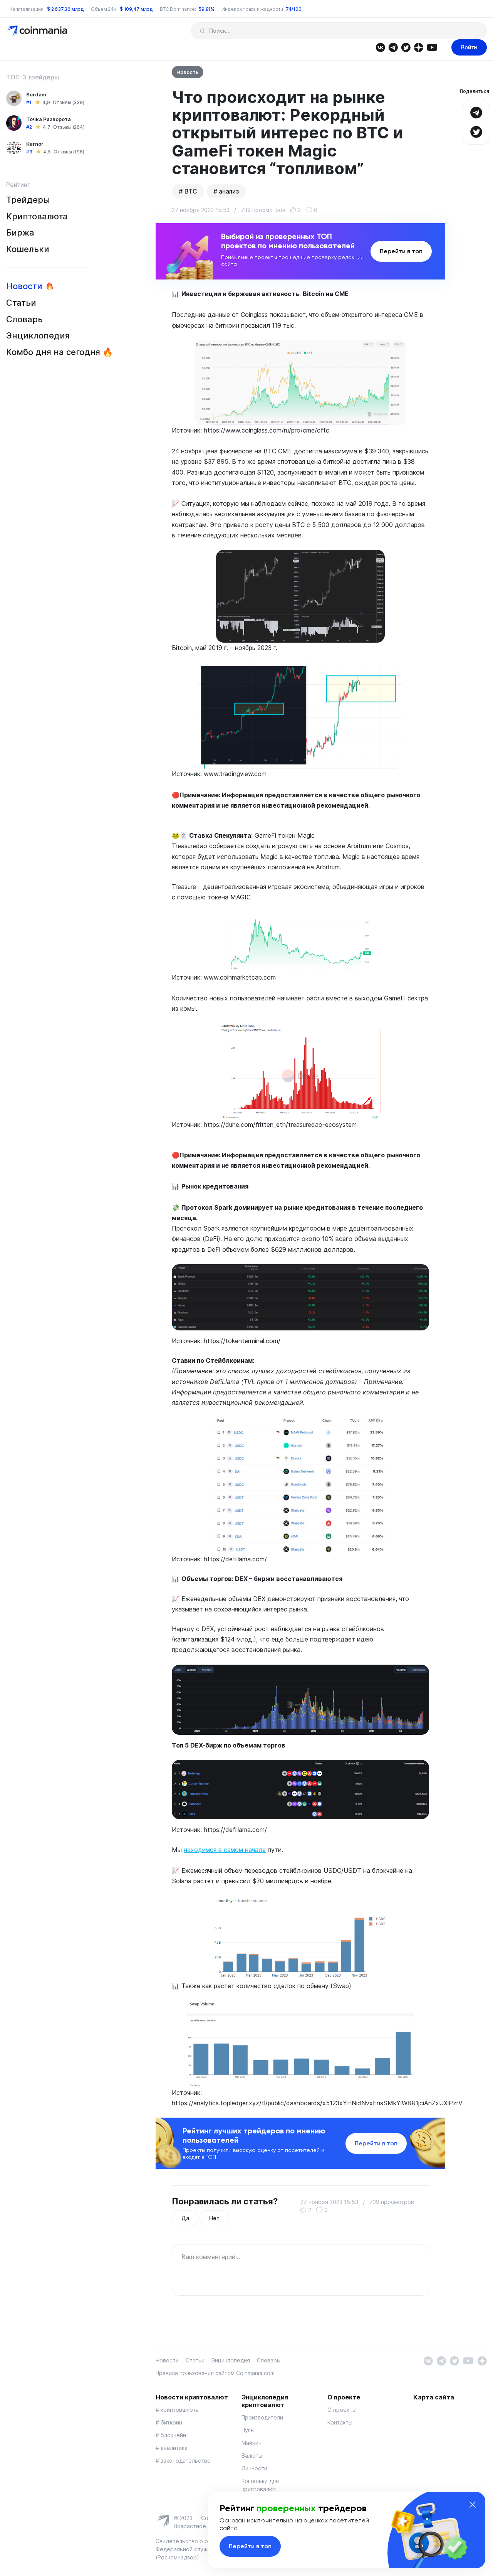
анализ (229, 191)
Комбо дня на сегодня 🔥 (60, 352)
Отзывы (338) (68, 102)
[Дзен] (418, 47)
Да (185, 2218)
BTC (191, 191)
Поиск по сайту (202, 31)
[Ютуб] (432, 47)
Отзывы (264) (69, 127)
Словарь (24, 319)
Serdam (36, 94)
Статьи (21, 303)
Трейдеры (28, 200)
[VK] (380, 47)
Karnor (35, 144)
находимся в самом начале (225, 1850)
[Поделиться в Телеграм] (476, 112)
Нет (214, 2218)
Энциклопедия (38, 335)
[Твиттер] (406, 47)
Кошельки (28, 249)
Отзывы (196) (69, 152)
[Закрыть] (473, 2505)
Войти (469, 47)
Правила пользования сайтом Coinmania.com (215, 2373)
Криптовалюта (37, 216)
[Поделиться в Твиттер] (476, 131)
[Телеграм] (393, 47)
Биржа (20, 232)
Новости (24, 286)
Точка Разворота (49, 119)
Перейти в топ (401, 251)
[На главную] (38, 30)
